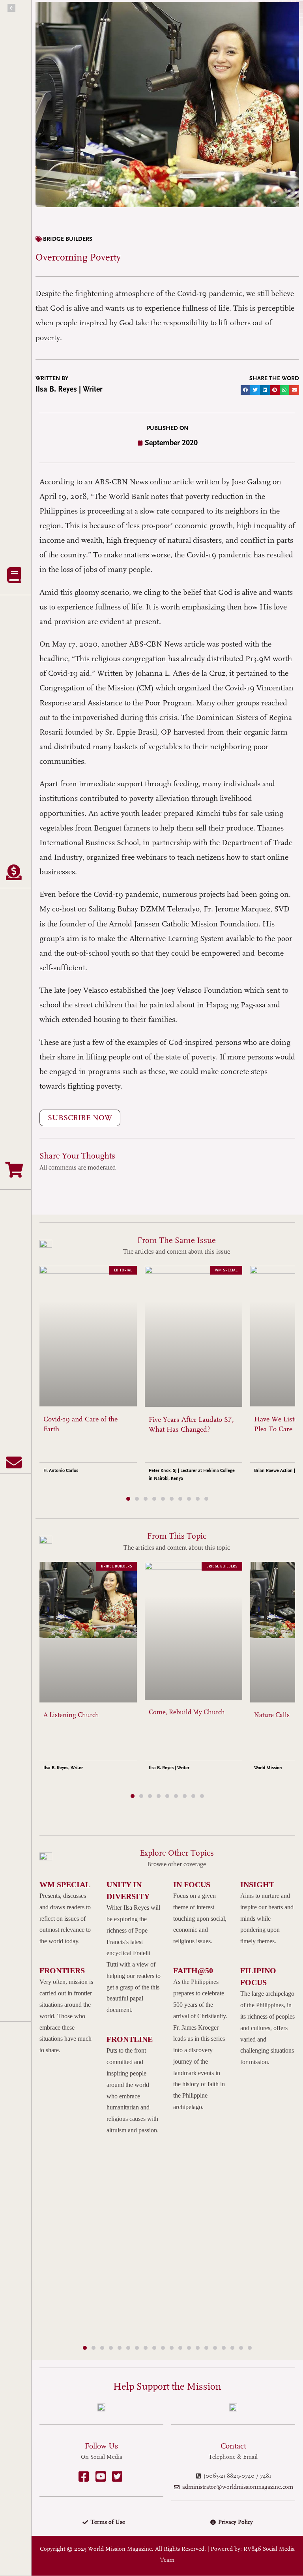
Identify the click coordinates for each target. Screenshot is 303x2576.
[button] (246, 390)
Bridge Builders (68, 239)
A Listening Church (71, 1715)
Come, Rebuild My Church (187, 1712)
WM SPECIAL (65, 1884)
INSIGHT (257, 1884)
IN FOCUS (192, 1884)
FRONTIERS (62, 1970)
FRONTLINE (130, 2039)
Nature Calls (272, 1715)
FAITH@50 (193, 1970)
